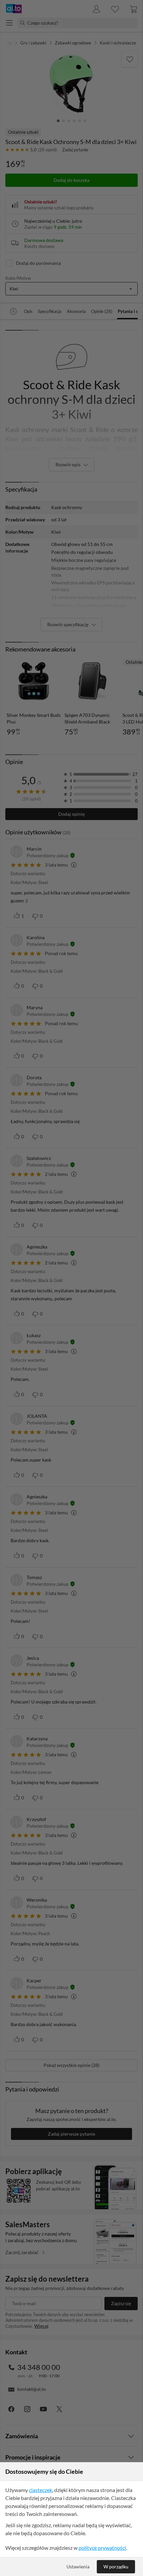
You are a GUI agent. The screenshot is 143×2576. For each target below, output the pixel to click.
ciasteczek (41, 2490)
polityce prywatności (102, 2548)
